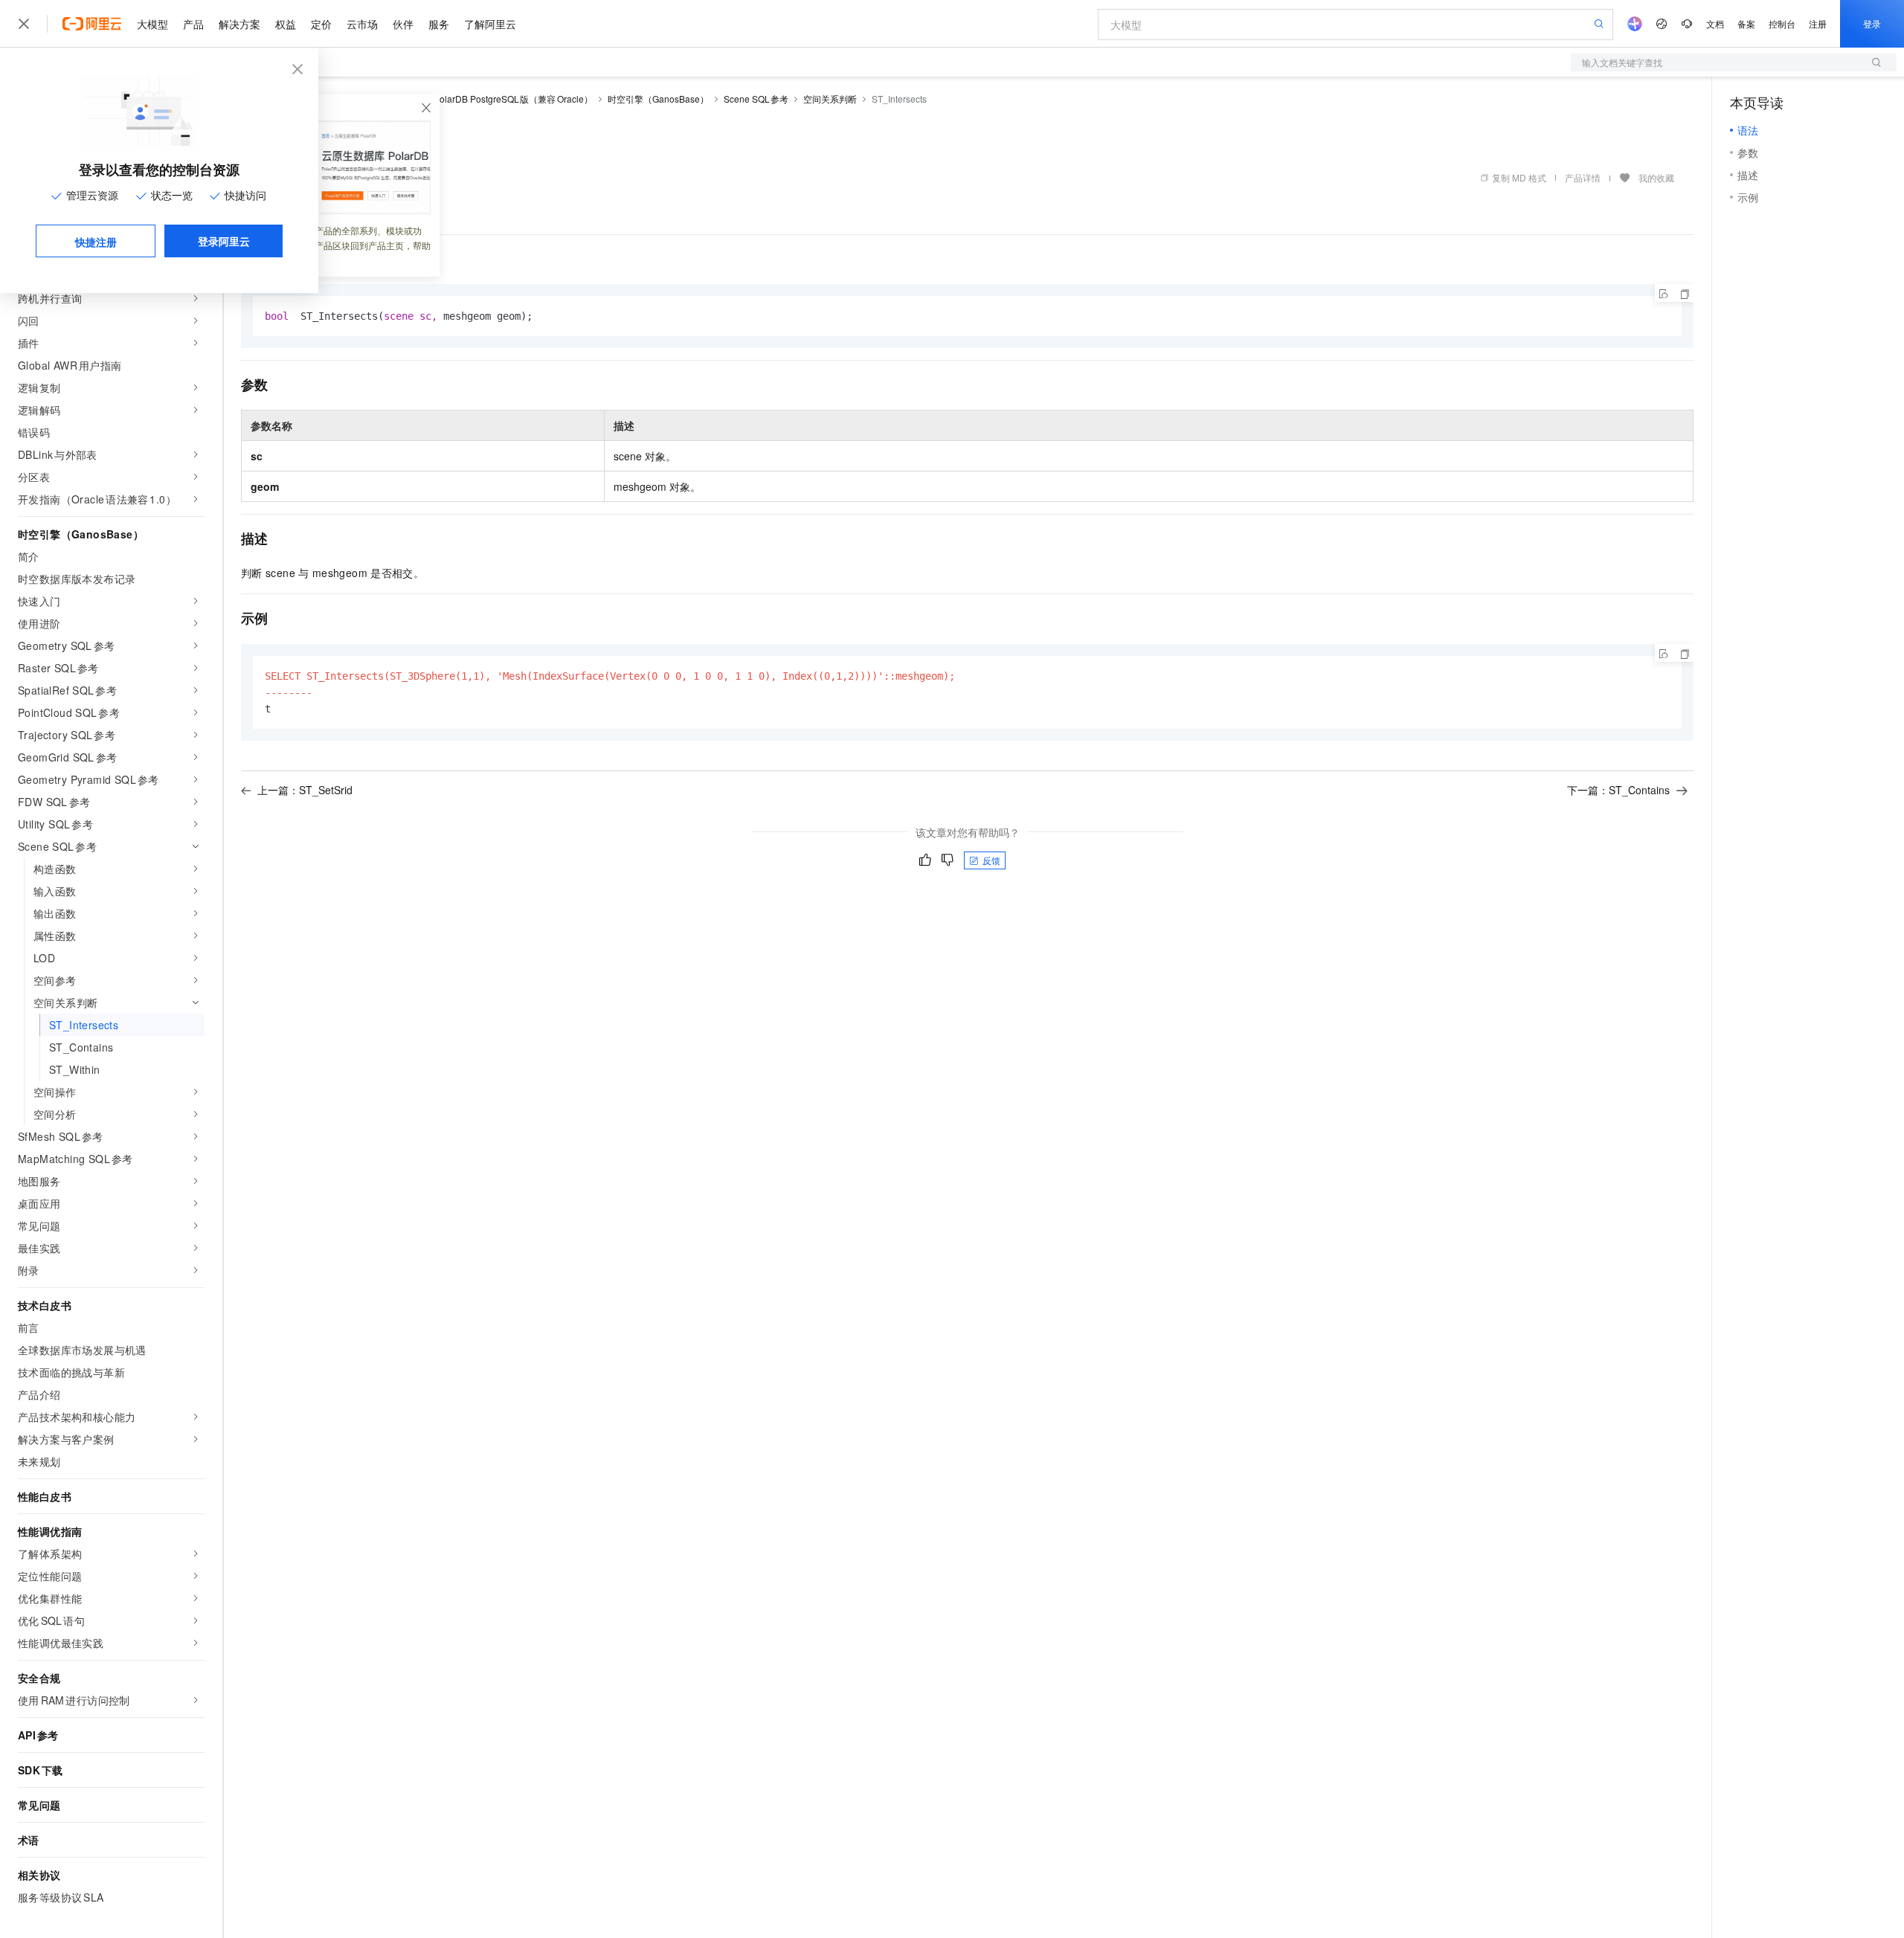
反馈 (991, 860)
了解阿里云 (490, 24)
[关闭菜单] (24, 24)
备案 (1746, 23)
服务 (439, 24)
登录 (1872, 23)
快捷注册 (96, 242)
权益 (286, 24)
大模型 (152, 24)
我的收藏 (1656, 177)
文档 (1715, 23)
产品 (193, 24)
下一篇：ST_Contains (1618, 790)
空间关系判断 (830, 99)
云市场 (362, 24)
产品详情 (1583, 177)
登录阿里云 (224, 241)
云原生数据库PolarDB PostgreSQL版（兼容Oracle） (486, 99)
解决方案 (239, 24)
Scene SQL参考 (756, 99)
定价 (321, 24)
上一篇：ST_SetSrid (305, 790)
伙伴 (403, 24)
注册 (1818, 23)
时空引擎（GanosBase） (658, 99)
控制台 (1782, 23)
